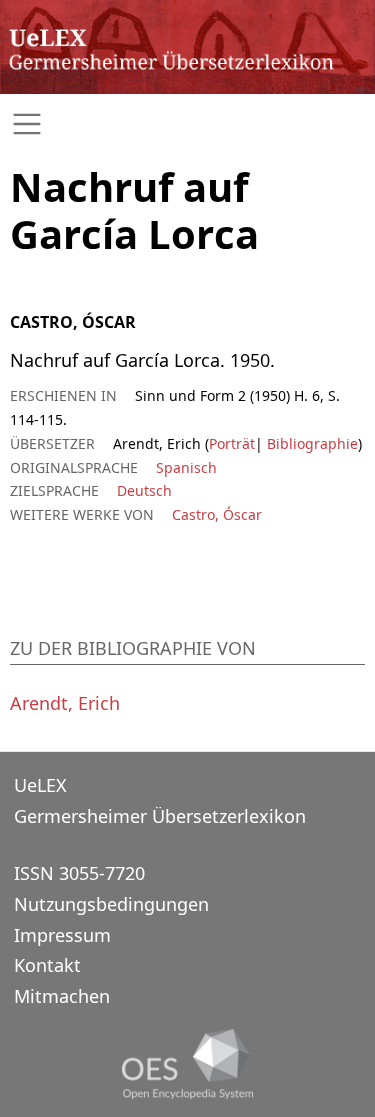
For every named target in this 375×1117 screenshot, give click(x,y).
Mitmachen (62, 996)
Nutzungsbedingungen (111, 904)
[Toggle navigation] (187, 124)
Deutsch (144, 490)
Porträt (232, 443)
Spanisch (186, 467)
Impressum (62, 935)
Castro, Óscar (217, 514)
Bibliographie (310, 443)
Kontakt (47, 965)
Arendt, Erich (65, 703)
